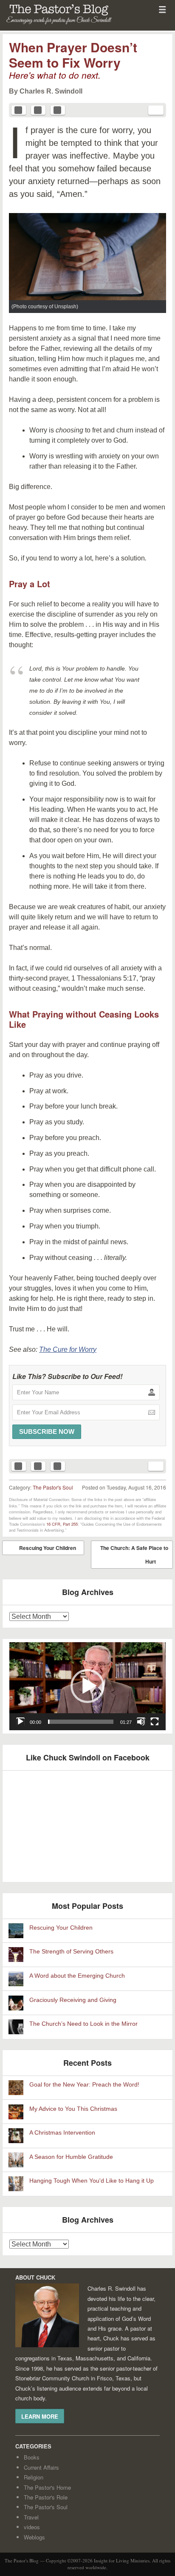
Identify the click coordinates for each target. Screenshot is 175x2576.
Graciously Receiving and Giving (73, 2000)
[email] (156, 110)
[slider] (81, 1722)
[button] (87, 1686)
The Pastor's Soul (53, 1487)
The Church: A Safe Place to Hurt (134, 1556)
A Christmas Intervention (62, 2133)
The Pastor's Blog (49, 26)
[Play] (20, 1722)
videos (32, 2527)
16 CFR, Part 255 (62, 1524)
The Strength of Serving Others (71, 1952)
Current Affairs (41, 2467)
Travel (31, 2517)
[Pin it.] (58, 110)
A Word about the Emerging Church (77, 1976)
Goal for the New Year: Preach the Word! (84, 2085)
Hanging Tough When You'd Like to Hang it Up (92, 2181)
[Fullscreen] (155, 1722)
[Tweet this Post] (38, 110)
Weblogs (34, 2537)
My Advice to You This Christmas (73, 2109)
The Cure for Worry (68, 1349)
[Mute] (141, 1722)
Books (32, 2457)
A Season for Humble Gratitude (71, 2157)
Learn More (40, 2416)
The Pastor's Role (46, 2497)
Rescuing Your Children (41, 1550)
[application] (87, 1686)
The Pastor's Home (47, 2487)
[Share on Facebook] (19, 110)
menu (162, 9)
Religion (34, 2477)
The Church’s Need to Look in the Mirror (83, 2024)
